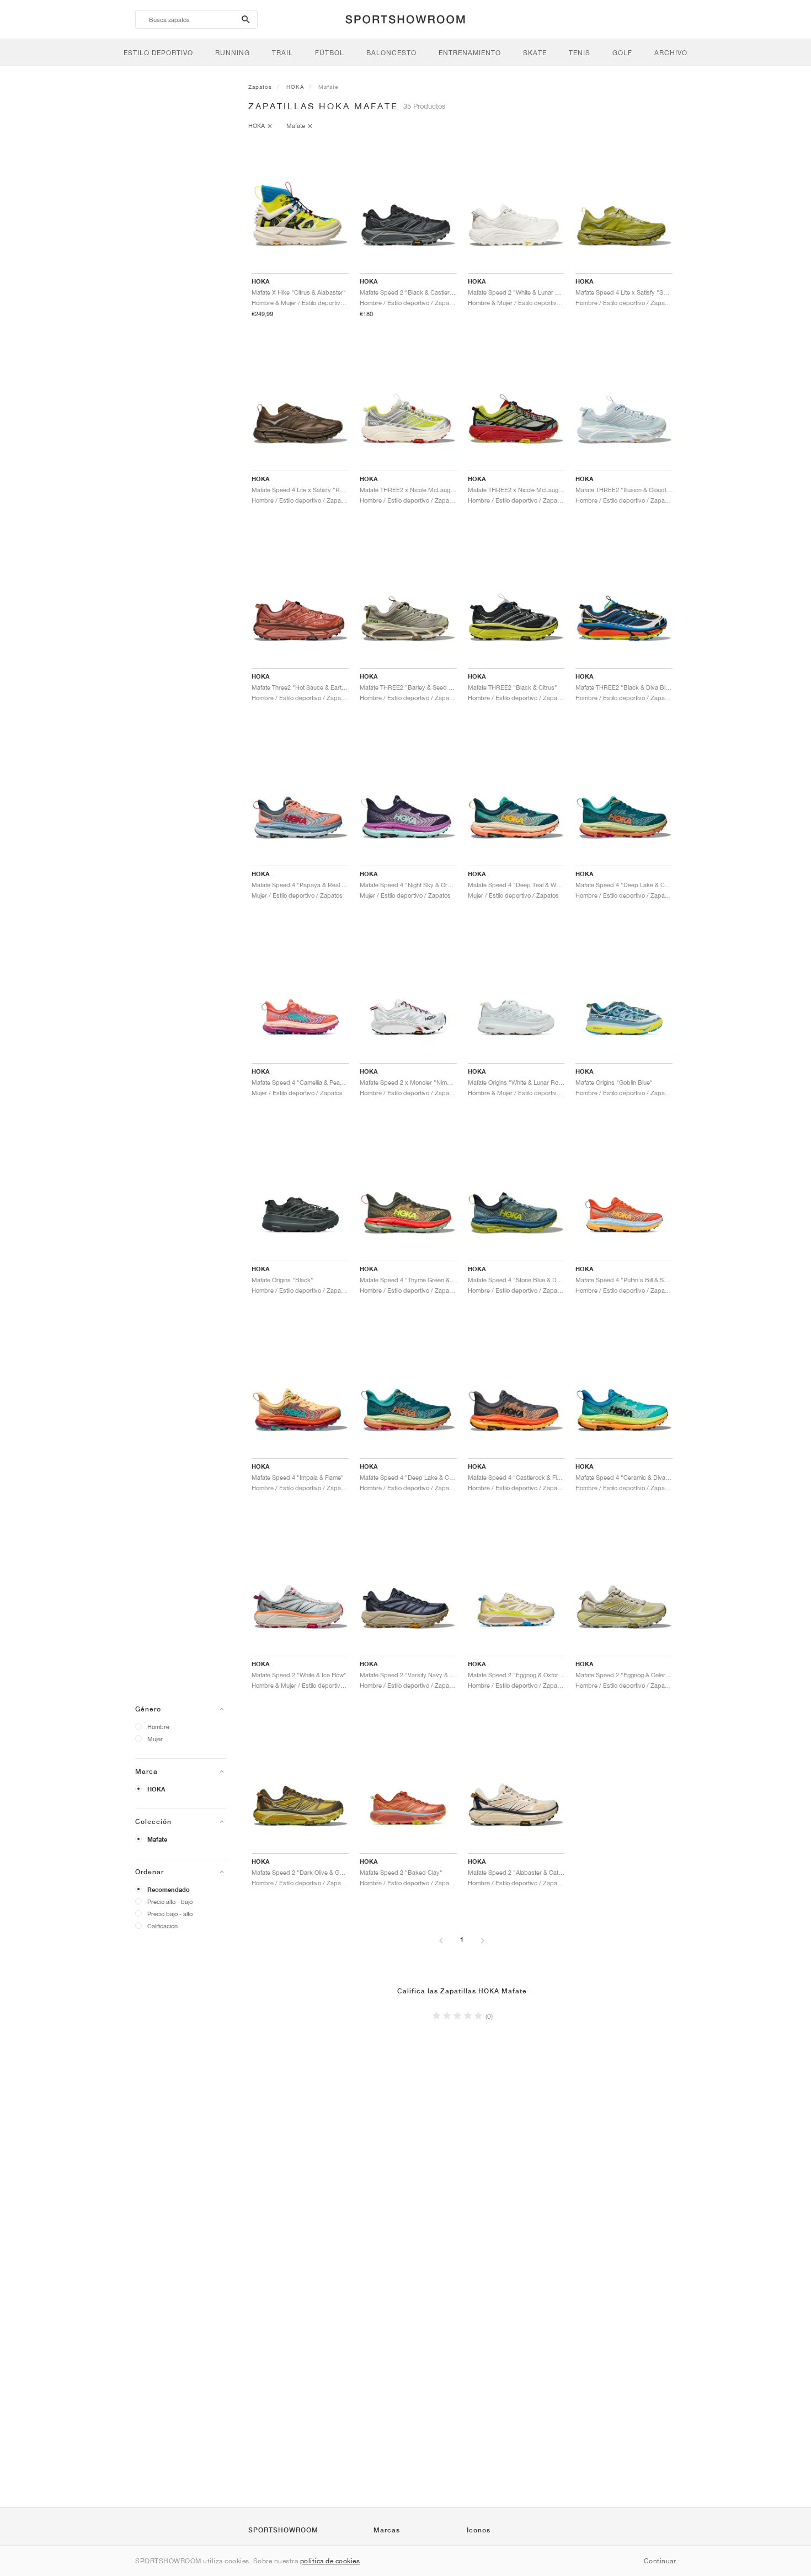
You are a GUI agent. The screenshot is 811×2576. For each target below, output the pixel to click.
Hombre (158, 1727)
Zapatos (260, 87)
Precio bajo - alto (170, 1914)
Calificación (162, 1926)
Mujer (155, 1739)
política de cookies (330, 2561)
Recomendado (169, 1890)
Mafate (157, 1839)
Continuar (660, 2561)
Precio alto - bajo (170, 1902)
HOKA (156, 1789)
